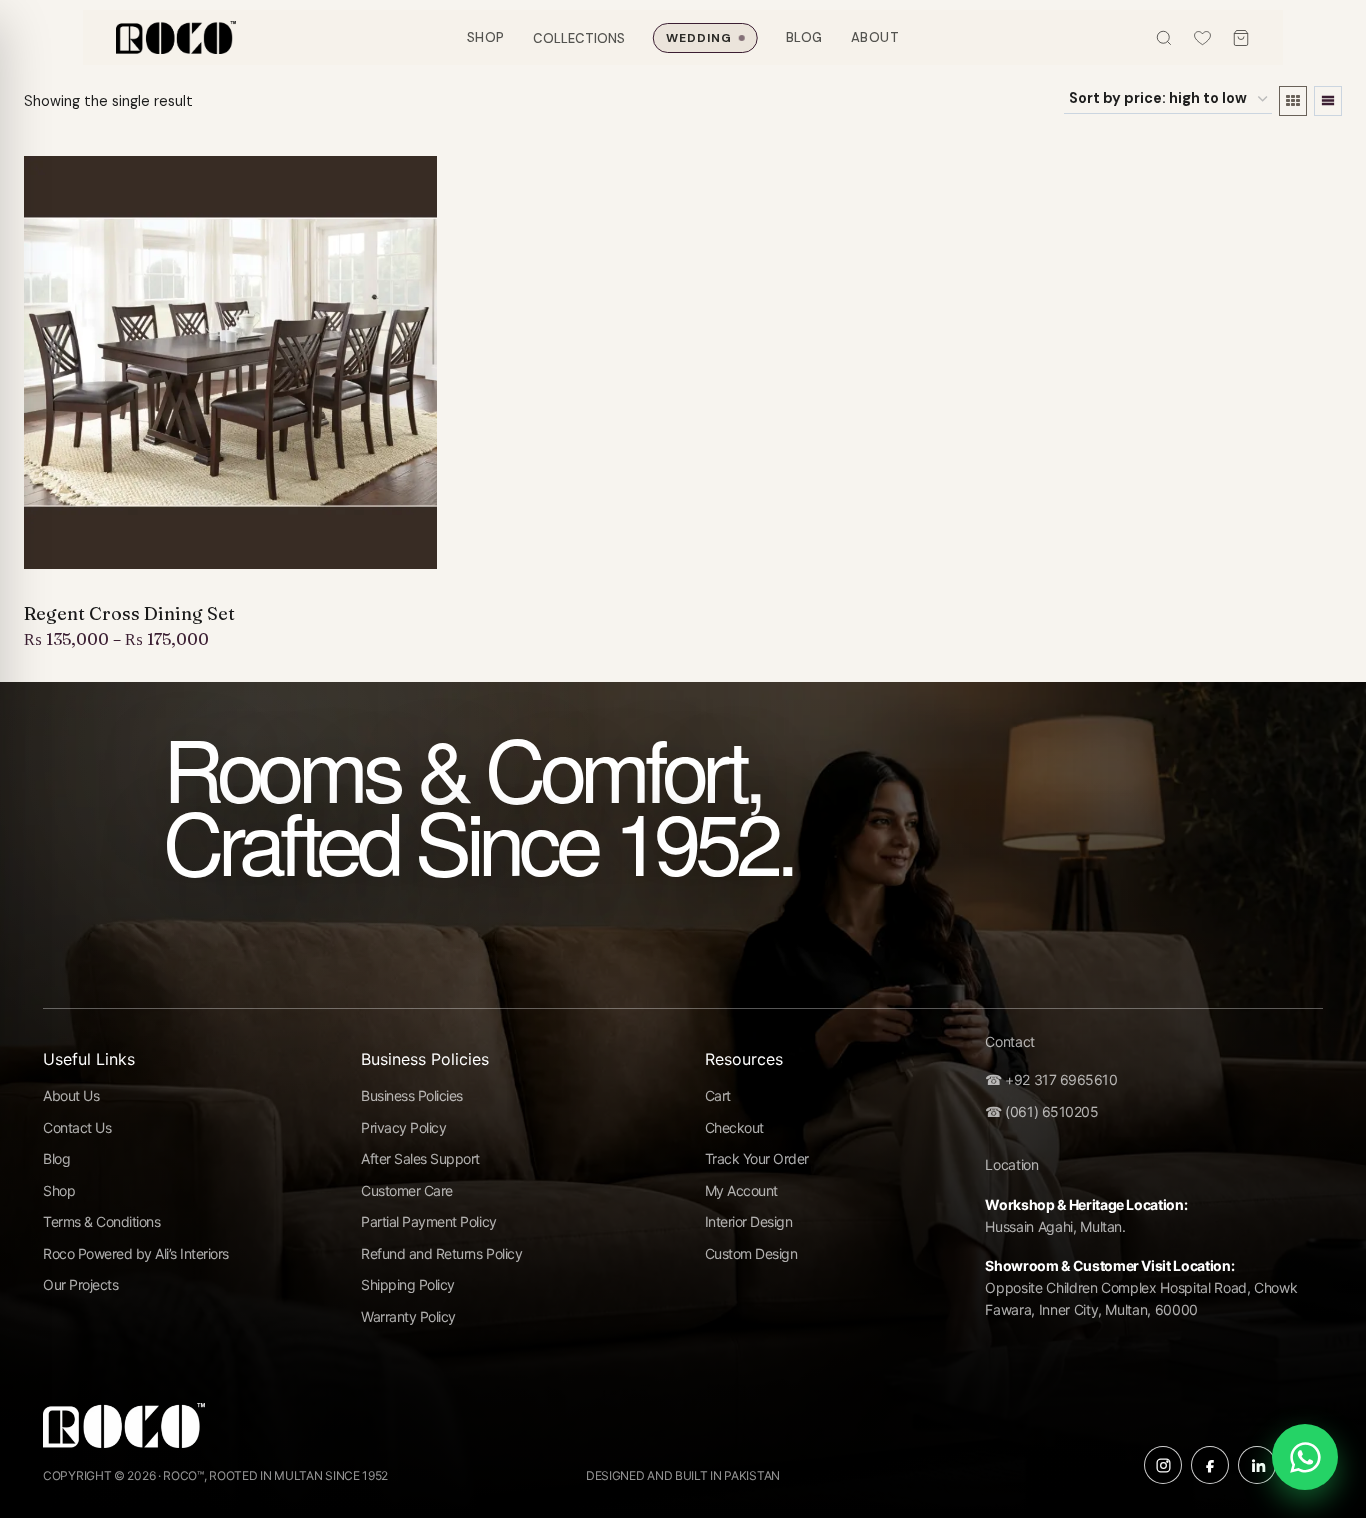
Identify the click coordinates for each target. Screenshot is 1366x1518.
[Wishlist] (1202, 37)
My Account (741, 1190)
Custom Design (751, 1253)
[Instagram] (1163, 1465)
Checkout (734, 1127)
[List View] (1328, 101)
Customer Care (407, 1190)
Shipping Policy (408, 1284)
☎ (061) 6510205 (1041, 1111)
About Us (71, 1095)
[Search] (1164, 38)
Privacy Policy (403, 1127)
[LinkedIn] (1257, 1465)
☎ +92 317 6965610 (1051, 1079)
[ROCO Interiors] (176, 37)
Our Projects (80, 1284)
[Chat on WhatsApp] (1305, 1457)
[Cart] (1241, 38)
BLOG (804, 37)
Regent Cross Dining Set (129, 614)
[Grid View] (1293, 101)
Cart (718, 1095)
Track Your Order (757, 1158)
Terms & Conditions (101, 1221)
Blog (56, 1158)
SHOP (486, 37)
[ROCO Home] (124, 1432)
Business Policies (412, 1095)
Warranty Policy (408, 1316)
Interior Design (749, 1221)
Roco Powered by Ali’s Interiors (136, 1253)
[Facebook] (1210, 1465)
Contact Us (77, 1127)
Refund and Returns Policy (441, 1253)
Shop (59, 1190)
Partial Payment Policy (428, 1221)
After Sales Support (420, 1158)
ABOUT (875, 37)
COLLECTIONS (579, 37)
